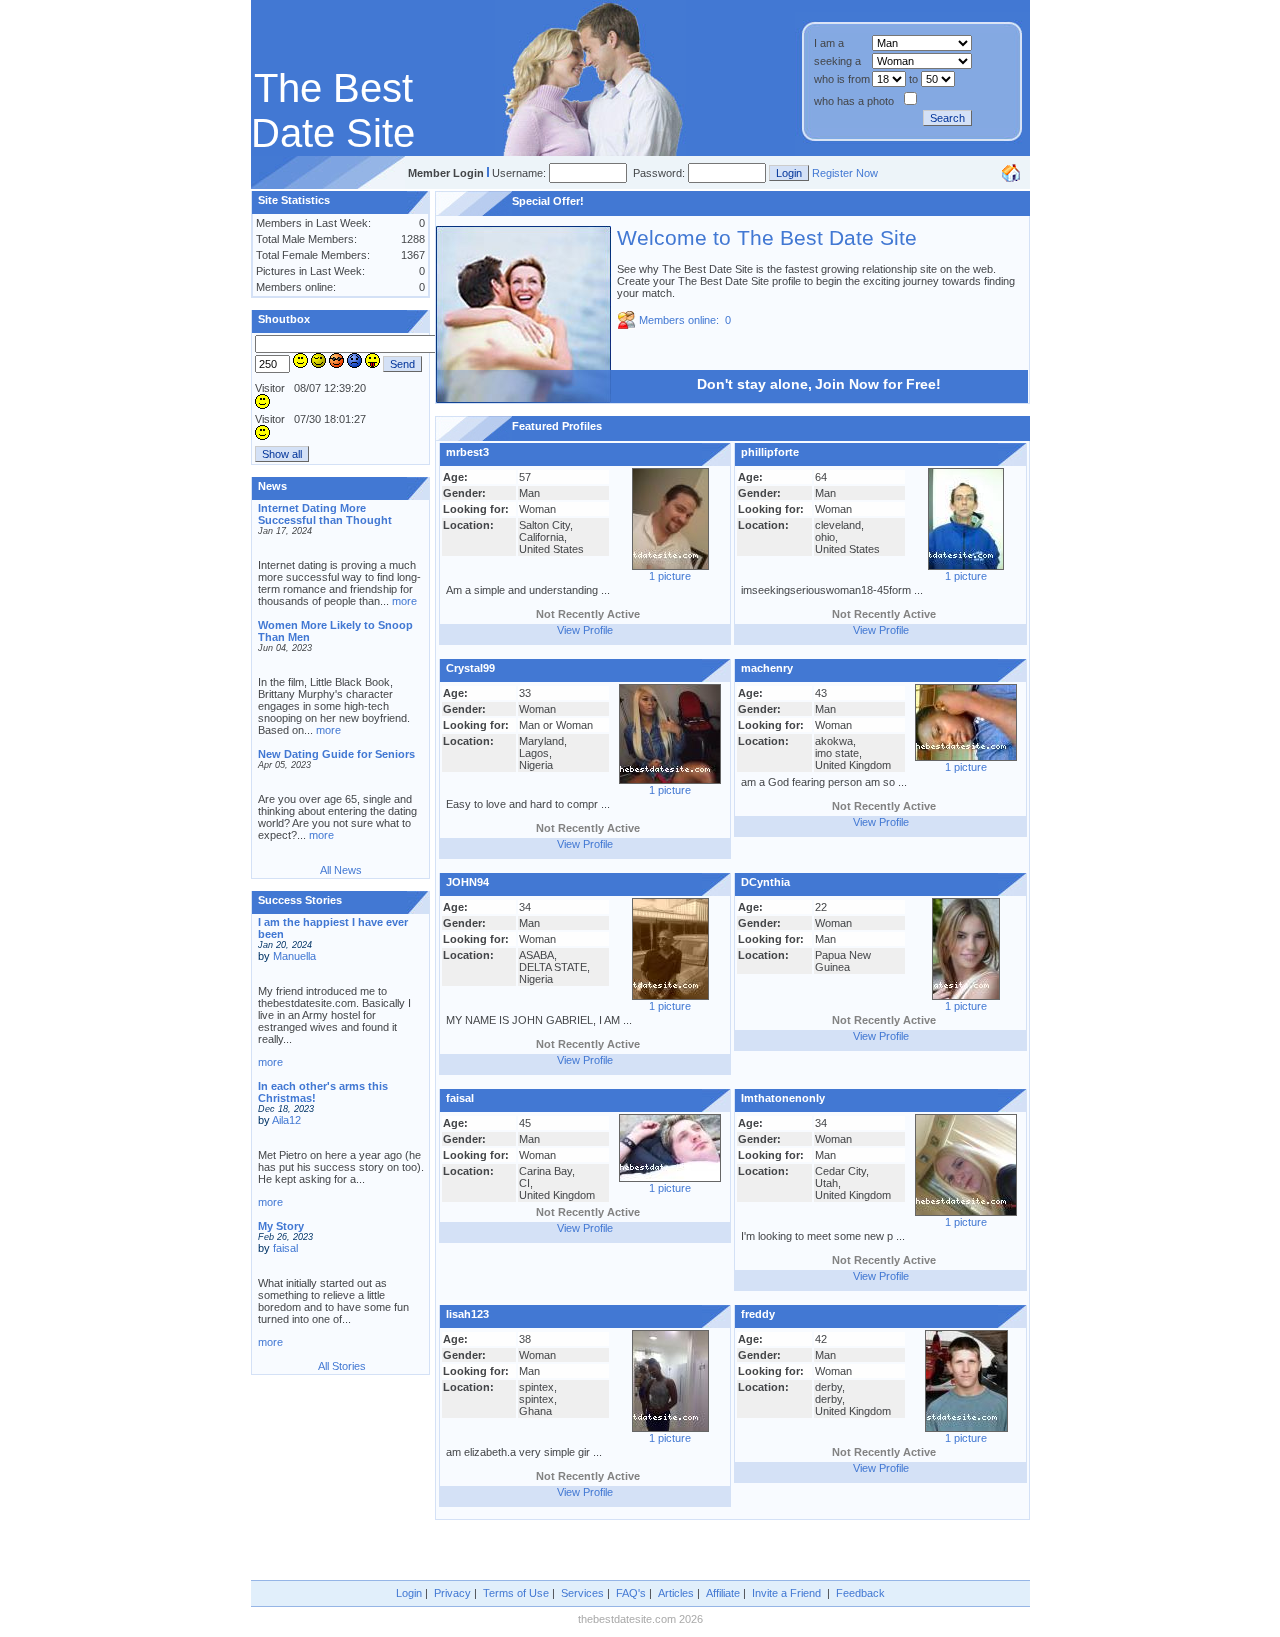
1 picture (670, 576)
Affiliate (723, 1593)
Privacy (452, 1593)
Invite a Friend (786, 1593)
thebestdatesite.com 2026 (640, 1619)
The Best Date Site (333, 110)
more (404, 601)
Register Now (845, 173)
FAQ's (631, 1593)
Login (409, 1593)
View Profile (585, 630)
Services (582, 1593)
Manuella (294, 956)
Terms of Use (516, 1593)
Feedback (860, 1593)
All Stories (342, 1366)
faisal (285, 1248)
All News (341, 870)
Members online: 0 (685, 320)
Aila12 (286, 1120)
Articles (676, 1593)
